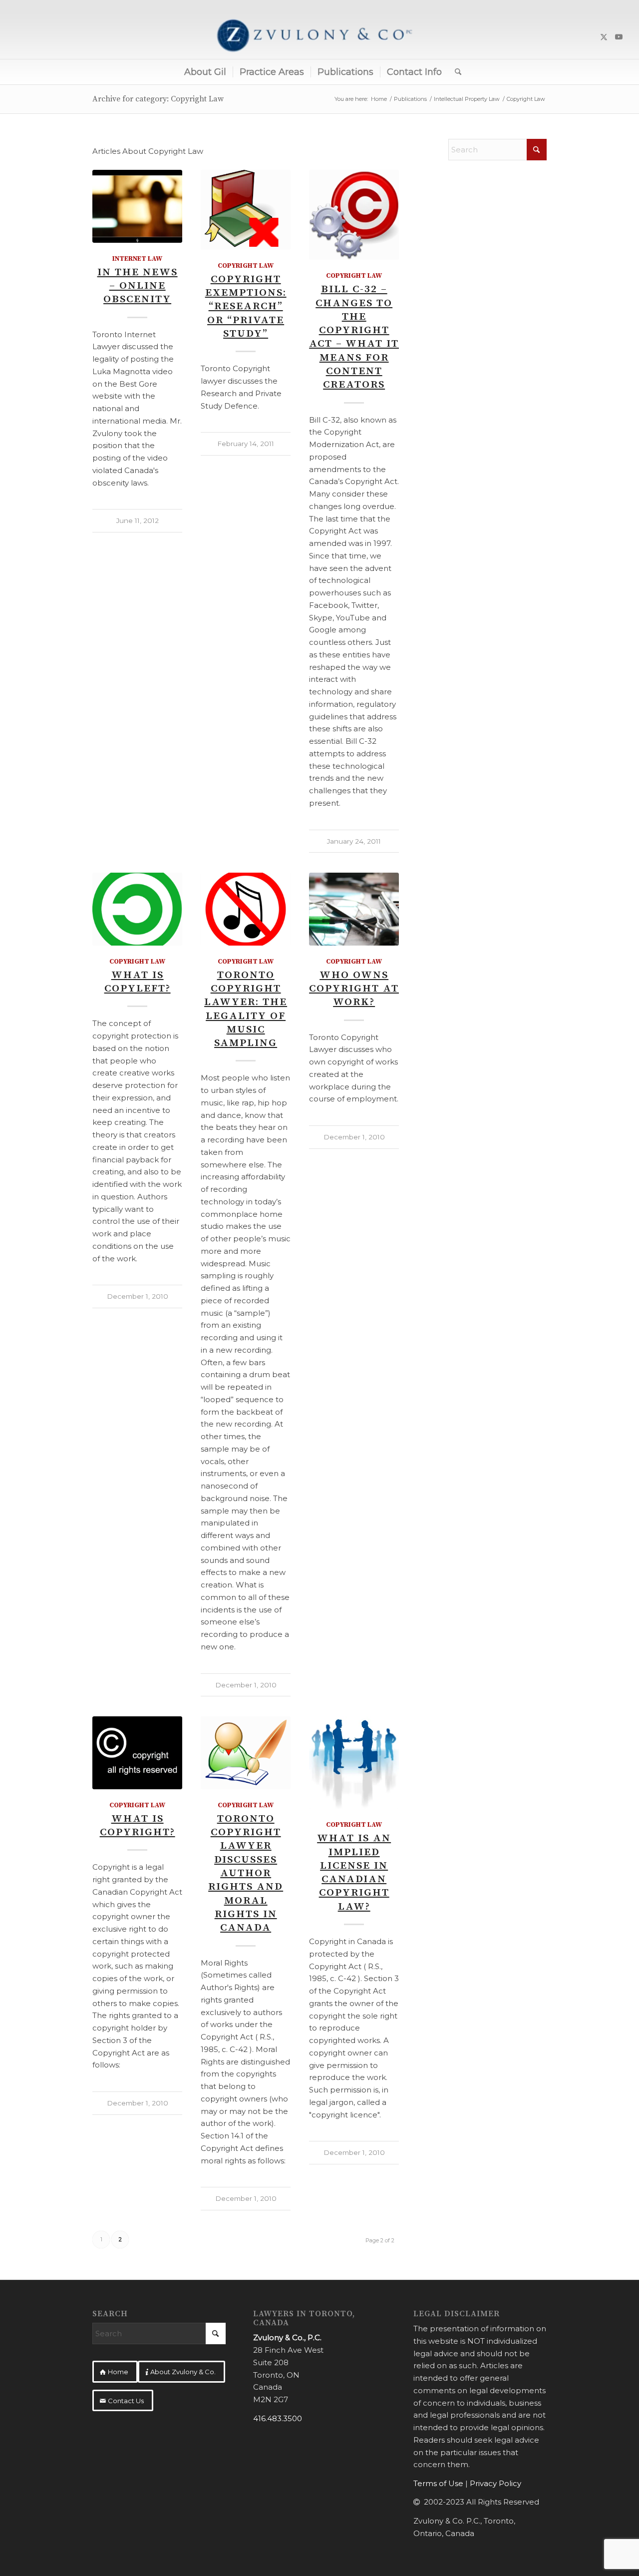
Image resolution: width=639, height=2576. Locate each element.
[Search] (455, 72)
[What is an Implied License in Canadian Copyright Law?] (354, 1763)
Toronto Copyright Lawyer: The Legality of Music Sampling (246, 1009)
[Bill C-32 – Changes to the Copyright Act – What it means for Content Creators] (354, 215)
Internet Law (137, 259)
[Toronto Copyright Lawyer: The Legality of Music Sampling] (246, 909)
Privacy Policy (495, 2483)
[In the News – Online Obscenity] (137, 206)
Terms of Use (438, 2483)
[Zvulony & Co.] (319, 37)
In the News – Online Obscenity (138, 286)
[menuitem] (205, 72)
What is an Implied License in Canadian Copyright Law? (354, 1872)
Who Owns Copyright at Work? (354, 989)
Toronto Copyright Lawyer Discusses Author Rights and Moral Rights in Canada (246, 1873)
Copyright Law (246, 266)
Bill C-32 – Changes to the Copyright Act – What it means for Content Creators (354, 337)
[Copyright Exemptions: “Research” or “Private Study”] (246, 210)
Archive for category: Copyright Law (158, 99)
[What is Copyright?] (137, 1753)
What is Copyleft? (138, 982)
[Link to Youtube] (619, 37)
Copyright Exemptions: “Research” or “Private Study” (246, 306)
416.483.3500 (278, 2418)
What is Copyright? (138, 1825)
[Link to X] (604, 37)
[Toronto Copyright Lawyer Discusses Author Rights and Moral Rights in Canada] (246, 1753)
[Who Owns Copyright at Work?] (354, 909)
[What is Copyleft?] (137, 909)
